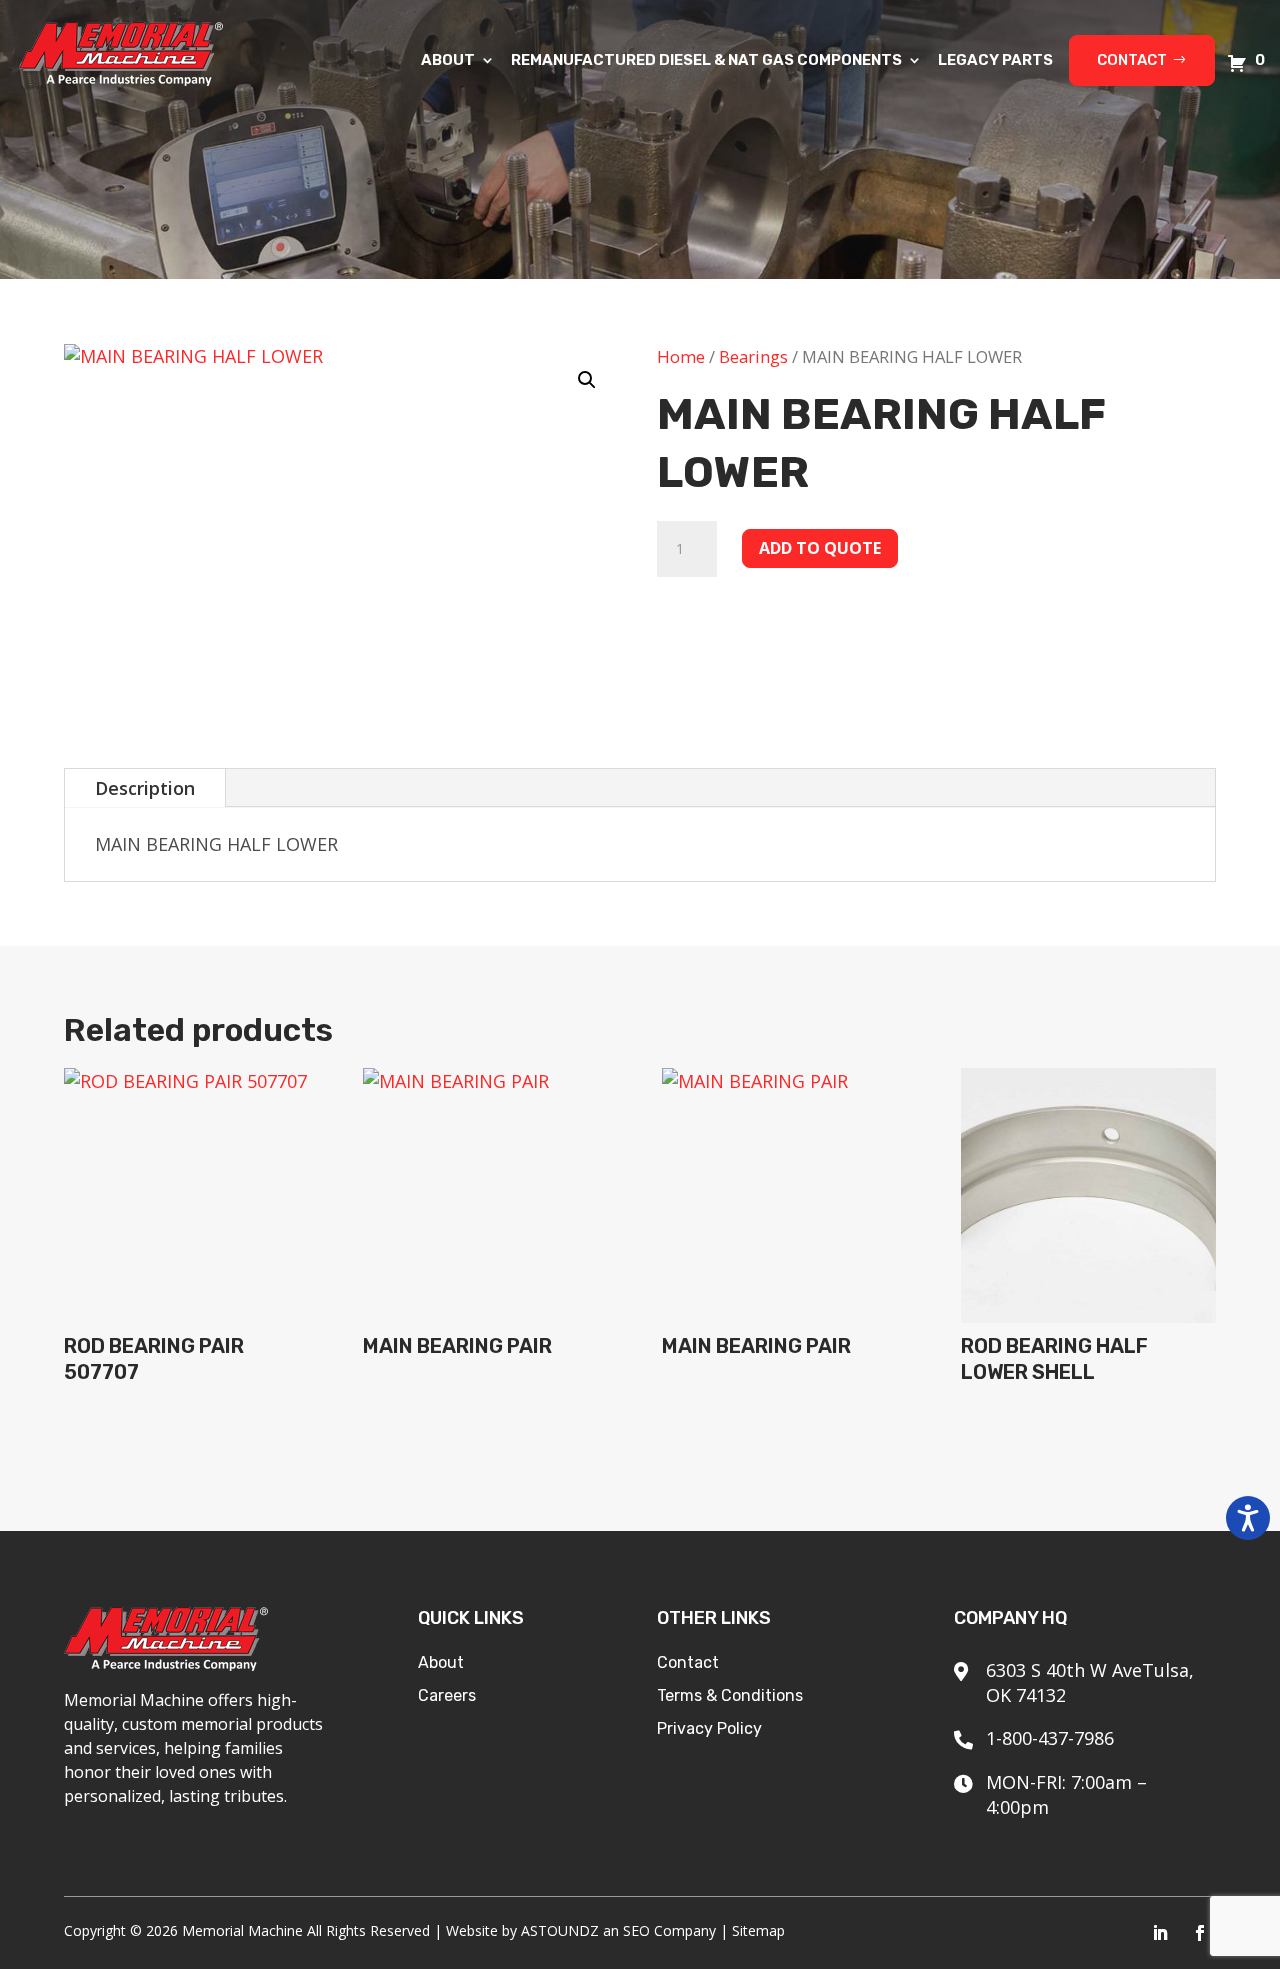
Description (145, 788)
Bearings (753, 356)
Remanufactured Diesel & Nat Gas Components (706, 61)
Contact (1132, 60)
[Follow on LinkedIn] (1160, 1933)
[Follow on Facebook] (1200, 1933)
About (448, 61)
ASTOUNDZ (560, 1930)
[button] (587, 380)
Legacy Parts (995, 61)
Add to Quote (820, 548)
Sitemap (758, 1930)
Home (681, 356)
